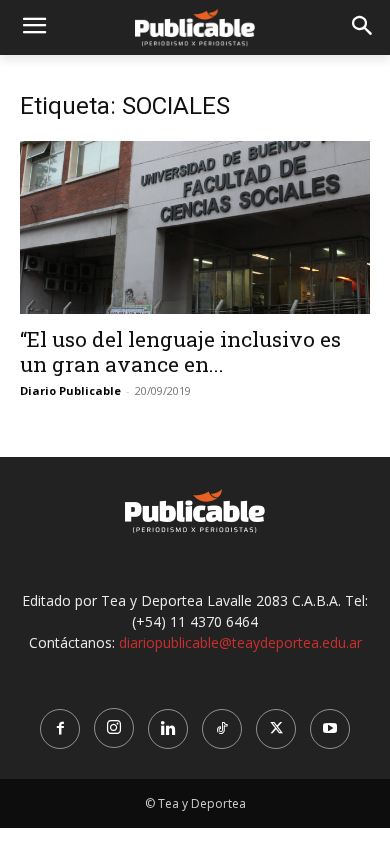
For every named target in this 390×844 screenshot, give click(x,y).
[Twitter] (276, 729)
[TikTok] (222, 729)
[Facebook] (60, 729)
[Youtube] (330, 729)
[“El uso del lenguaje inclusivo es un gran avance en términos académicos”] (195, 227)
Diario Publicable (70, 390)
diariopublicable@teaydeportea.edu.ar (240, 642)
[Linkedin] (168, 729)
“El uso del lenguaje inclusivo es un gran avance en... (180, 351)
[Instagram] (114, 728)
